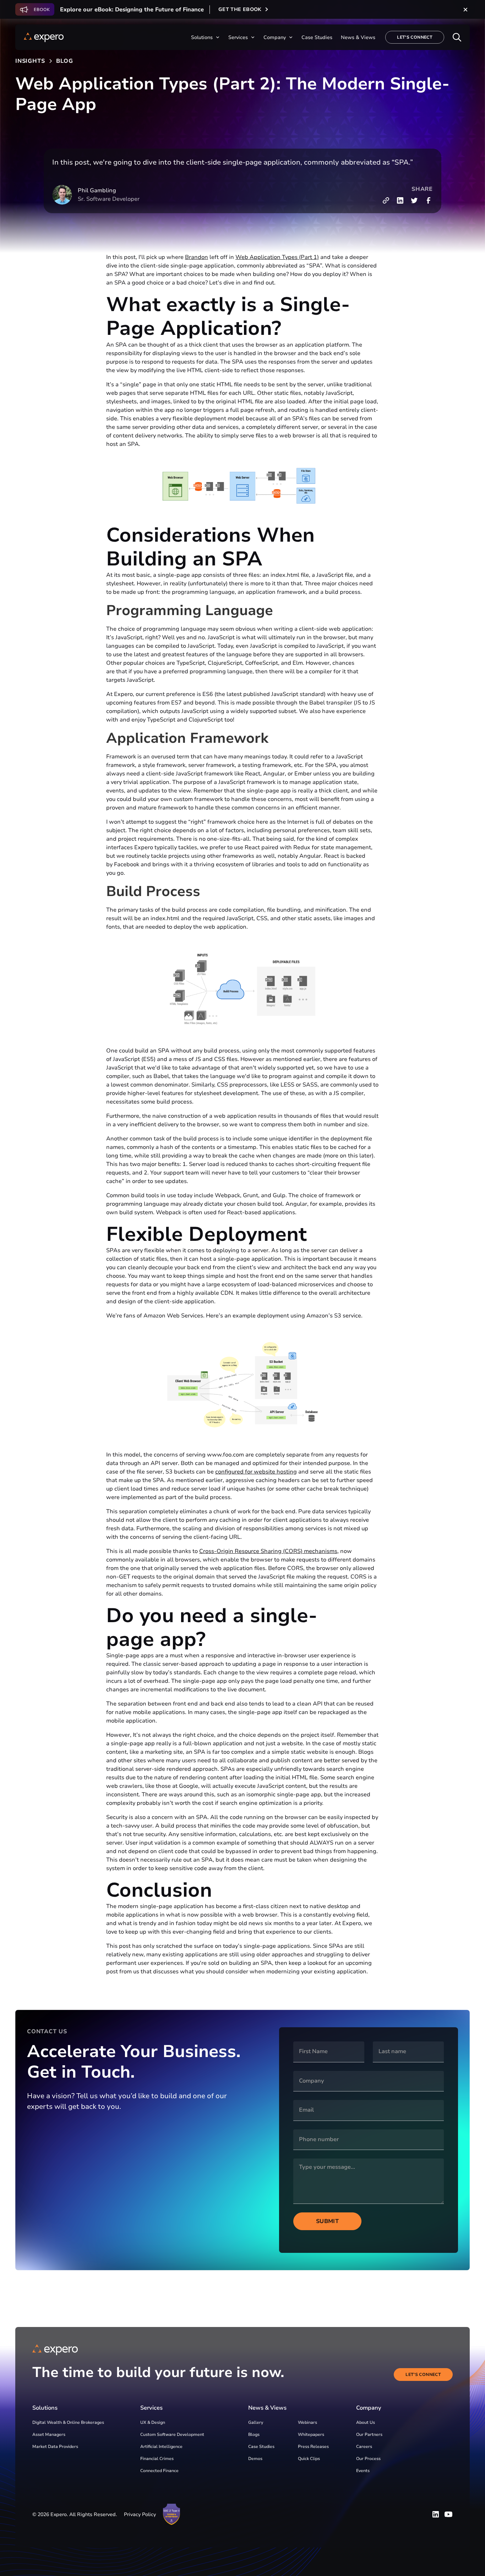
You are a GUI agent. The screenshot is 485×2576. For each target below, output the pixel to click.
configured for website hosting (256, 1472)
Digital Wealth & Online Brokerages (68, 2422)
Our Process (368, 2459)
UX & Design (153, 2422)
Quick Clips (309, 2459)
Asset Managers (49, 2434)
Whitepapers (311, 2434)
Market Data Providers (55, 2447)
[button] (205, 37)
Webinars (307, 2422)
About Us (366, 2422)
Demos (255, 2459)
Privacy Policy (140, 2514)
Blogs (254, 2434)
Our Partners (369, 2434)
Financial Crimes (157, 2459)
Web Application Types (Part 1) (277, 257)
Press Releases (313, 2447)
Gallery (256, 2422)
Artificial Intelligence (161, 2447)
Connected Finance (159, 2471)
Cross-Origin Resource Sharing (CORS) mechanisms (268, 1551)
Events (363, 2471)
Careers (364, 2447)
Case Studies (261, 2447)
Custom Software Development (172, 2434)
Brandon (197, 257)
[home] (44, 37)
